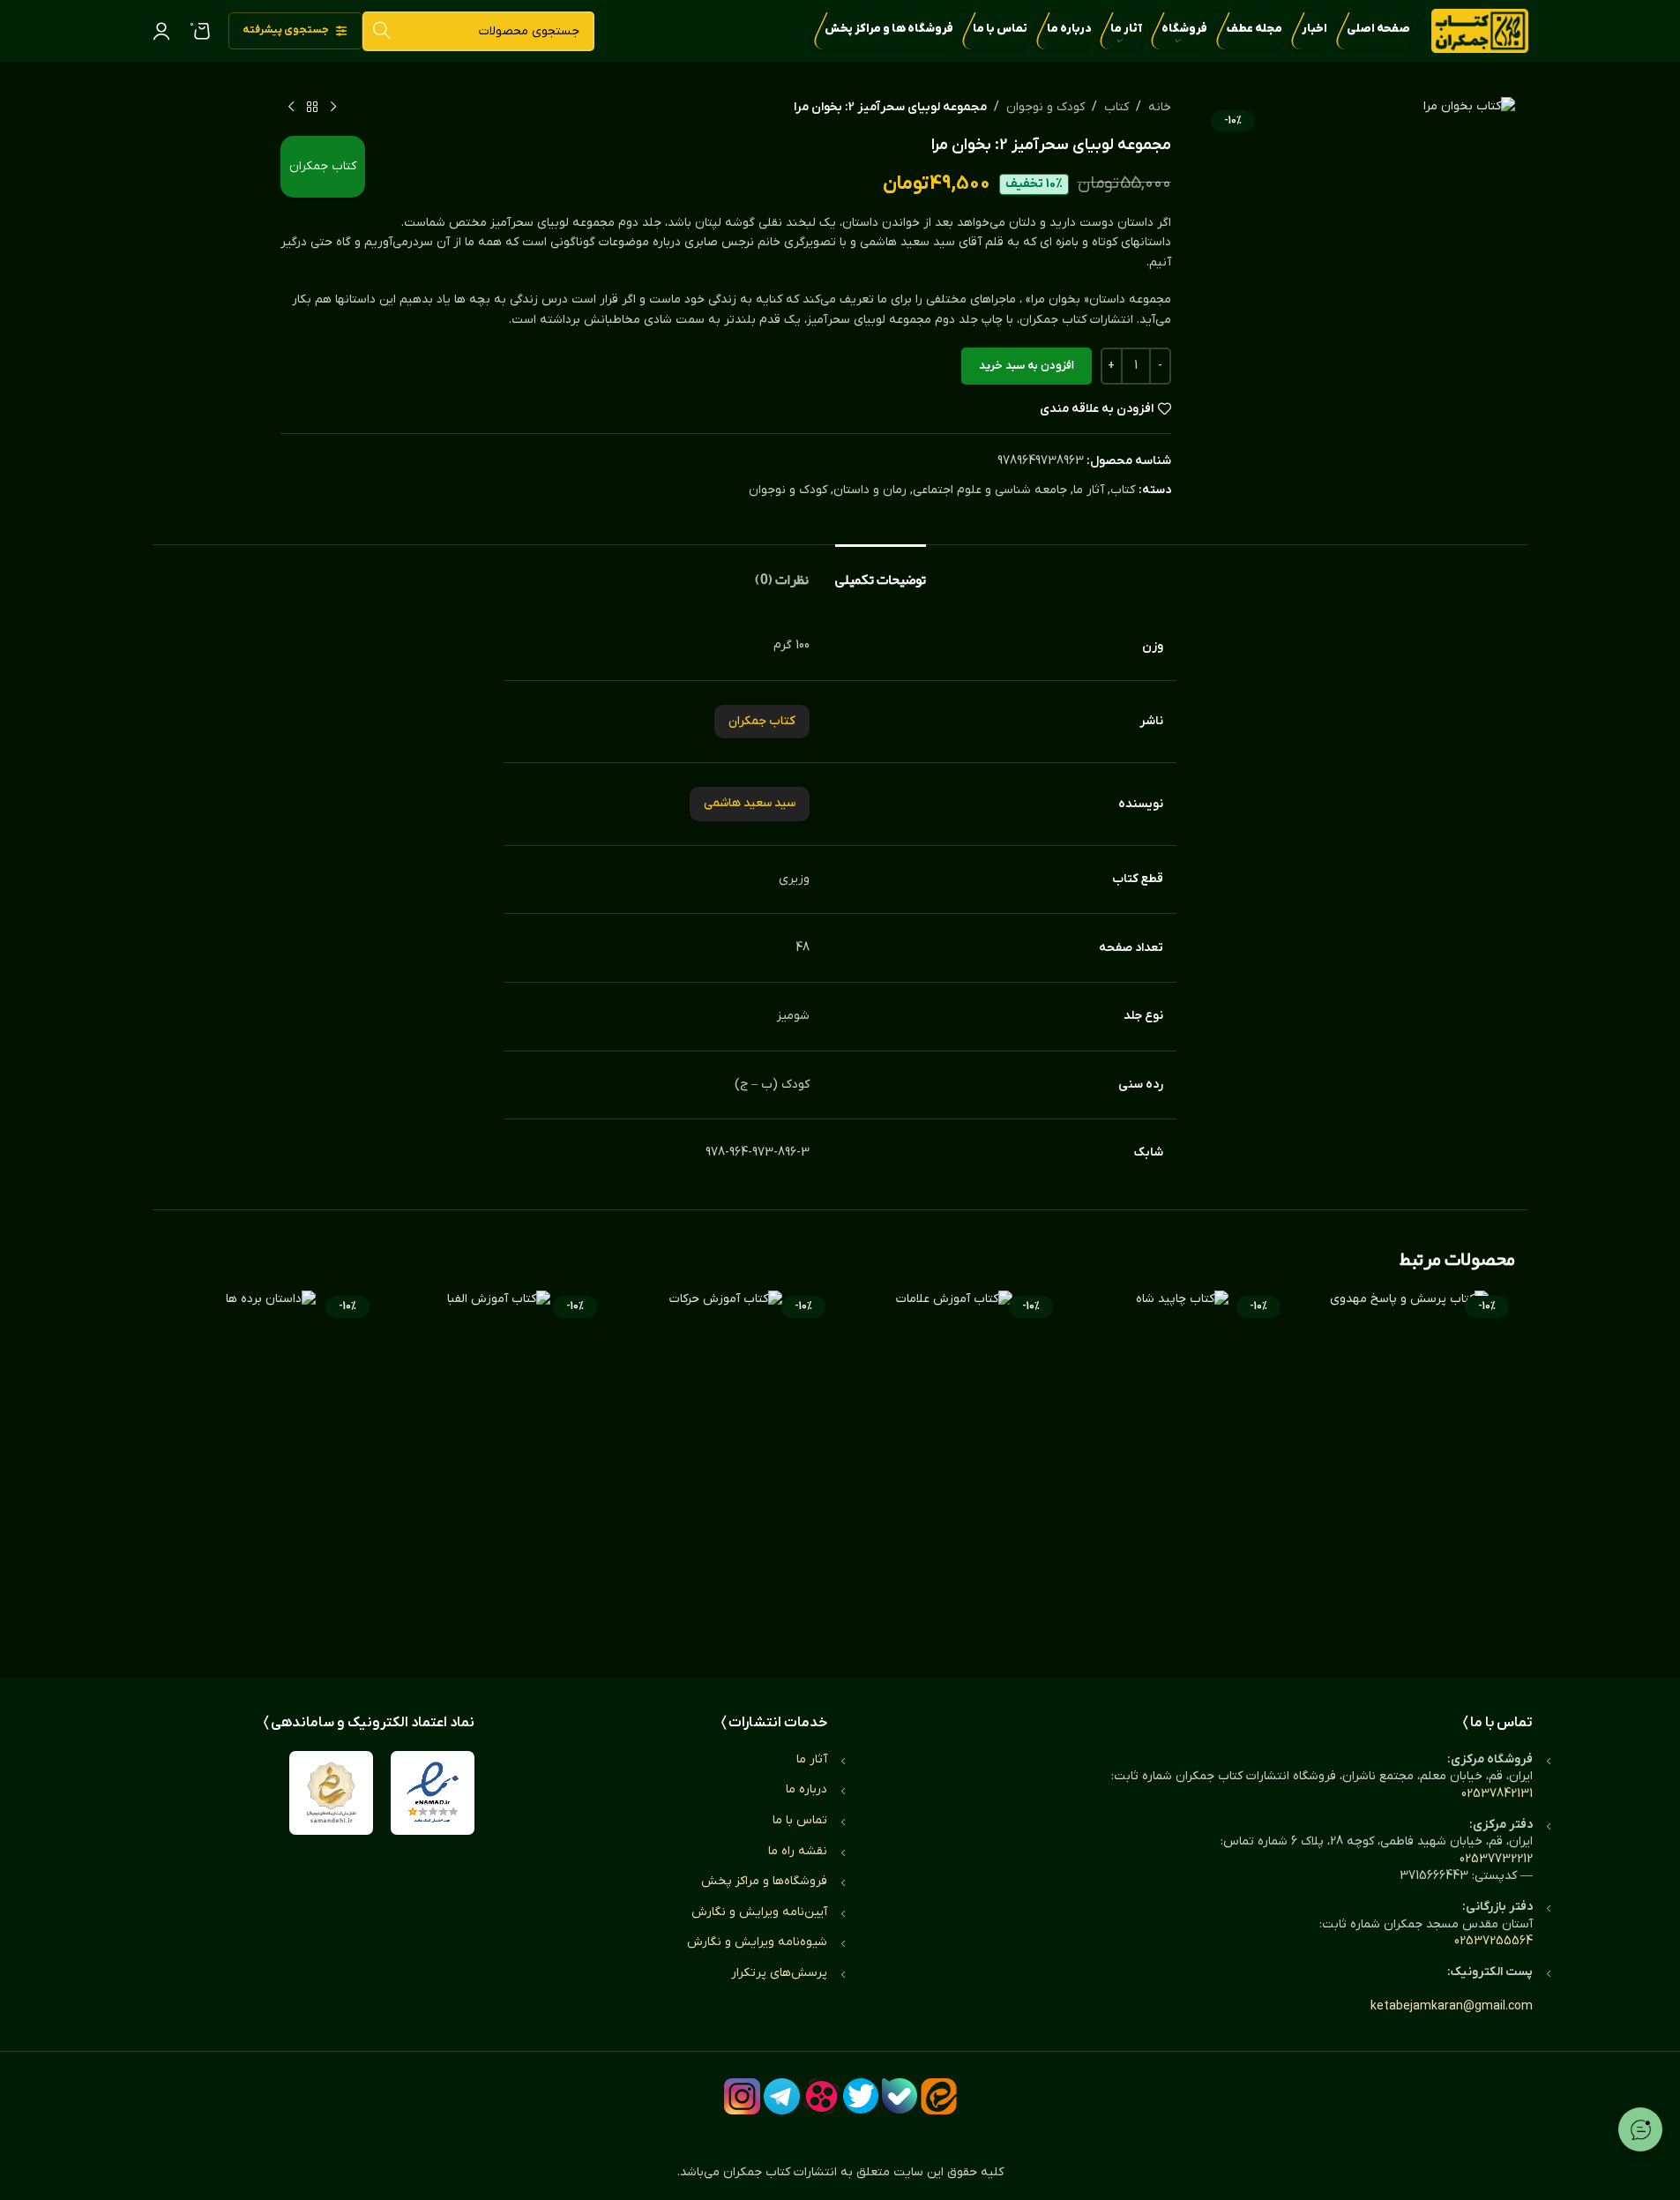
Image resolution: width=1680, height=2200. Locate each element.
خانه (1160, 107)
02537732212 (1496, 1859)
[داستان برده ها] (271, 1466)
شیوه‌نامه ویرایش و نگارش (757, 1942)
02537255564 (1493, 1941)
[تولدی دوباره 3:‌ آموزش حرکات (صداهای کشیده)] (726, 1466)
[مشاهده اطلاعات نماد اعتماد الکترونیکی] (433, 1793)
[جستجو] (382, 31)
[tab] (881, 571)
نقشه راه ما (798, 1851)
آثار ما (1089, 490)
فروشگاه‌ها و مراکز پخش (764, 1881)
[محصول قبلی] (333, 108)
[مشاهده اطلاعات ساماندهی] (331, 1793)
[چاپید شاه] (1182, 1466)
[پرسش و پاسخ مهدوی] (1409, 1466)
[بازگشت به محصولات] (312, 108)
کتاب (1116, 107)
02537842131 (1497, 1794)
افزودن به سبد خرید (1027, 366)
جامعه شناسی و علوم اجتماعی (990, 490)
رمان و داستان (870, 490)
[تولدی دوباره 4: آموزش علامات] (954, 1466)
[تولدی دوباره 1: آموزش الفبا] (498, 1466)
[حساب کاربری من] (161, 31)
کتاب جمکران (323, 166)
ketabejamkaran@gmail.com (1452, 2006)
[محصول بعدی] (291, 108)
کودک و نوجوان (1045, 107)
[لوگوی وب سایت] (1480, 30)
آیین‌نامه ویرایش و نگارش (759, 1912)
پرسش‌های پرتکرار (779, 1973)
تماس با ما (800, 1820)
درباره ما (806, 1789)
